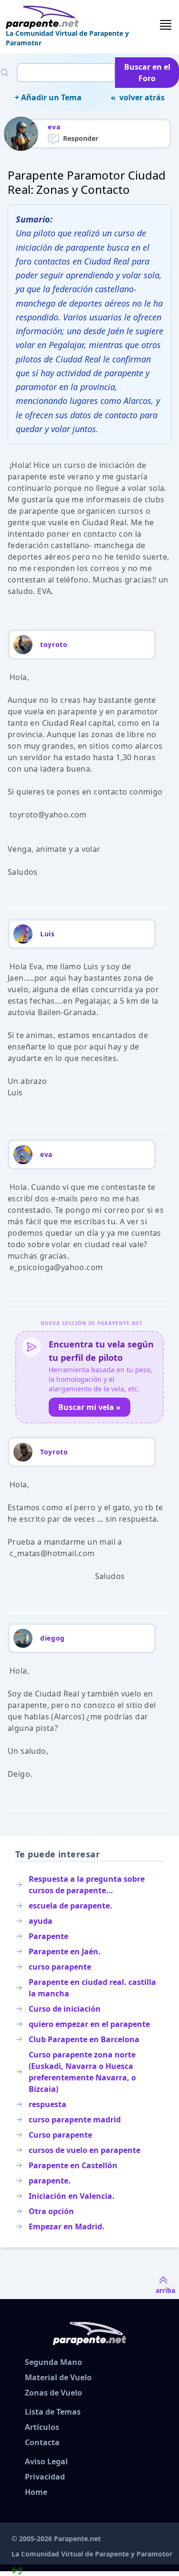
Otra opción (51, 2211)
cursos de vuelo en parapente (84, 2150)
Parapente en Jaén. (65, 1951)
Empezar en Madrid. (67, 2226)
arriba (165, 2290)
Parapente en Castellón (73, 2165)
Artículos (42, 2427)
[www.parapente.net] (82, 17)
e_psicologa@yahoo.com (56, 1267)
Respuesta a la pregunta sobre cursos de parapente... (87, 1885)
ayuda (41, 1921)
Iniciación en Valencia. (72, 2196)
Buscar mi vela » (89, 1407)
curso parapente (60, 1967)
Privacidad (45, 2477)
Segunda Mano (53, 2362)
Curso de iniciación (65, 2009)
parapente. (50, 2181)
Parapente (48, 1936)
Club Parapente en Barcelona (84, 2039)
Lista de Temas (53, 2412)
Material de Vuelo (58, 2377)
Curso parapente (60, 2135)
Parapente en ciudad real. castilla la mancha (92, 1988)
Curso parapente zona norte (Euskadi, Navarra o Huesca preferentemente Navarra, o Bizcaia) (82, 2072)
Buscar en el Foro (147, 73)
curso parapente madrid (75, 2120)
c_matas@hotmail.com (52, 1553)
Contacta (42, 2442)
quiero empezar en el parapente (89, 2024)
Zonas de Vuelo (53, 2393)
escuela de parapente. (70, 1906)
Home (36, 2492)
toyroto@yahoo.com (48, 815)
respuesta (47, 2104)
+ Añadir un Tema (48, 97)
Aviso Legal (46, 2461)
